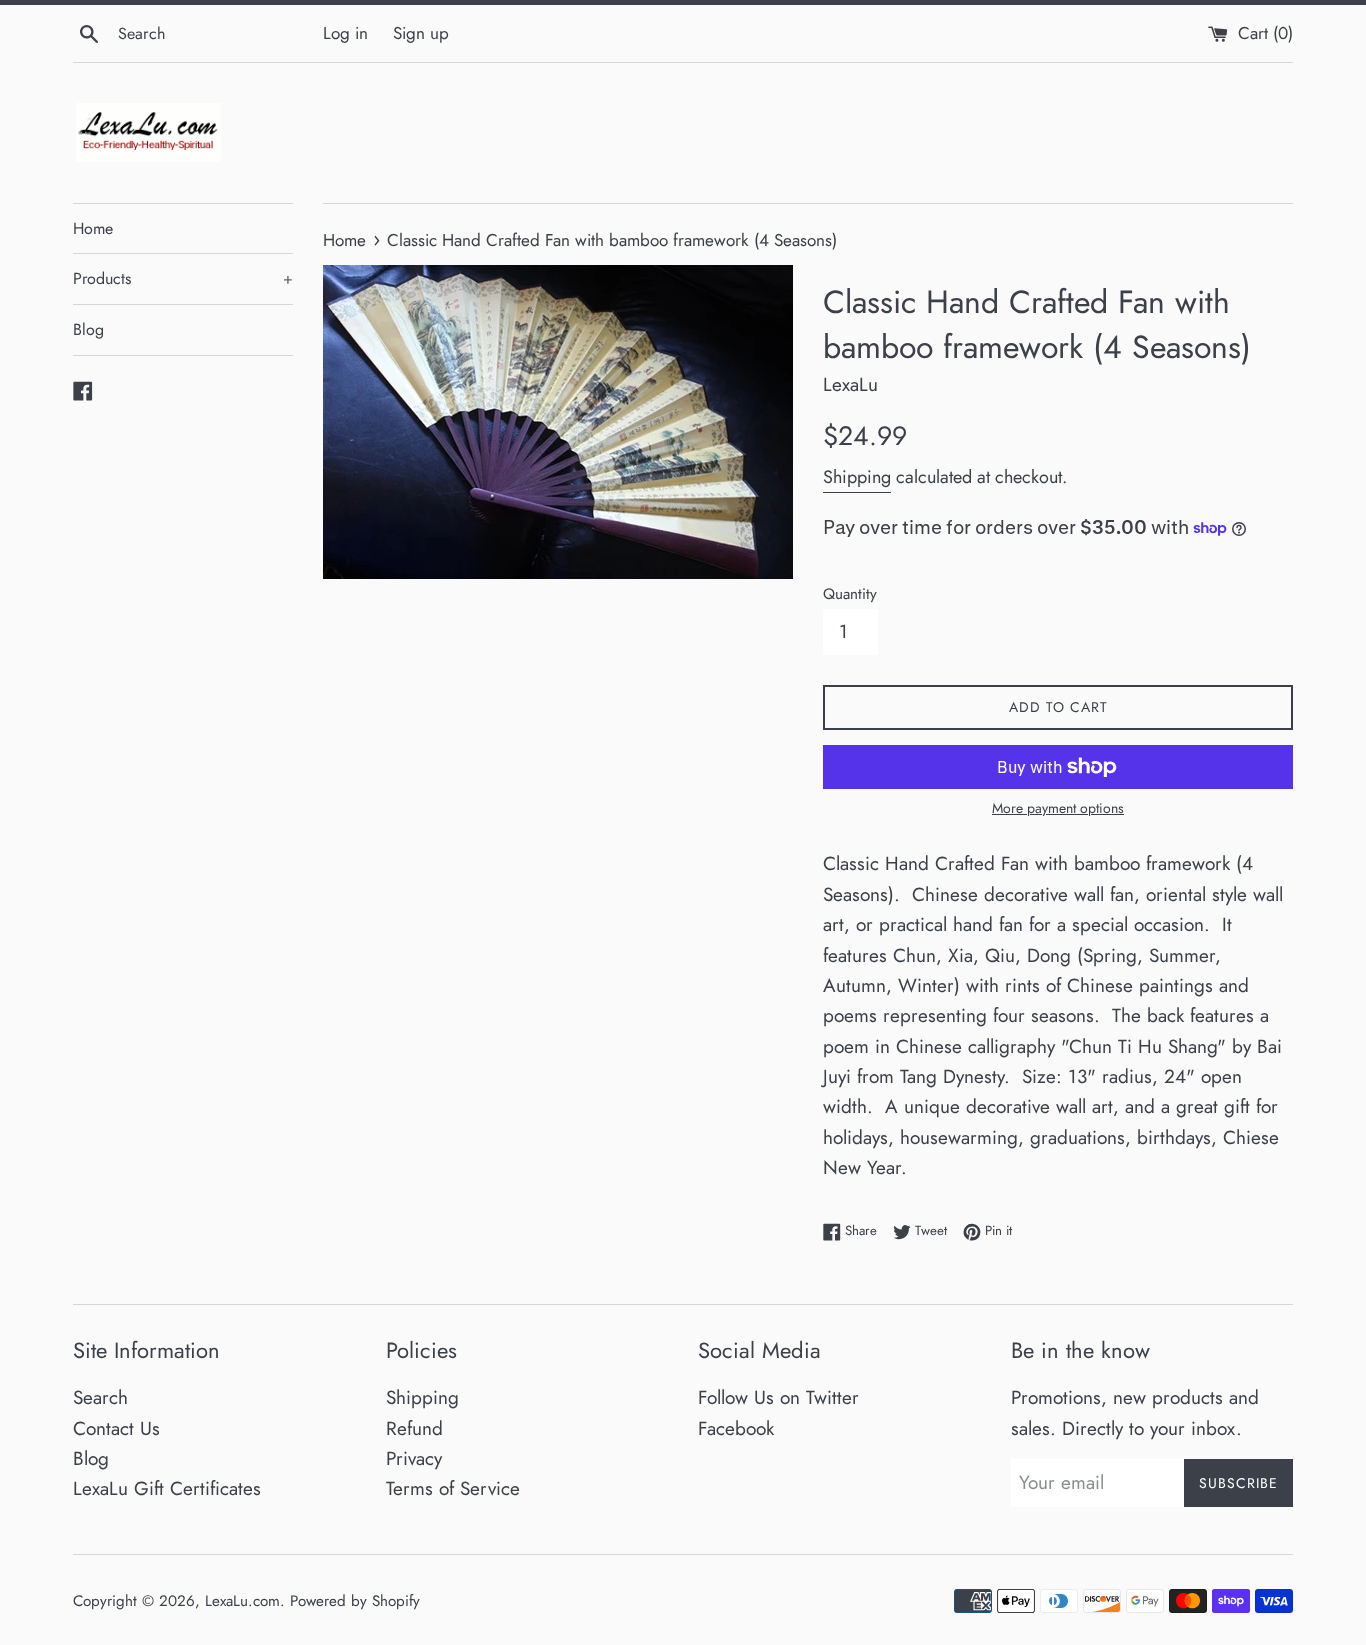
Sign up (421, 33)
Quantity (850, 594)
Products (183, 278)
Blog (88, 329)
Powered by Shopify (355, 1601)
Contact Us (116, 1428)
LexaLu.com (242, 1601)
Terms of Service (453, 1488)
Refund (414, 1428)
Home (93, 228)
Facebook (736, 1428)
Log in (345, 33)
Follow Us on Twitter (778, 1397)
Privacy (414, 1458)
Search (100, 1397)
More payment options (1058, 808)
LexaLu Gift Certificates (167, 1488)
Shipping (857, 477)
